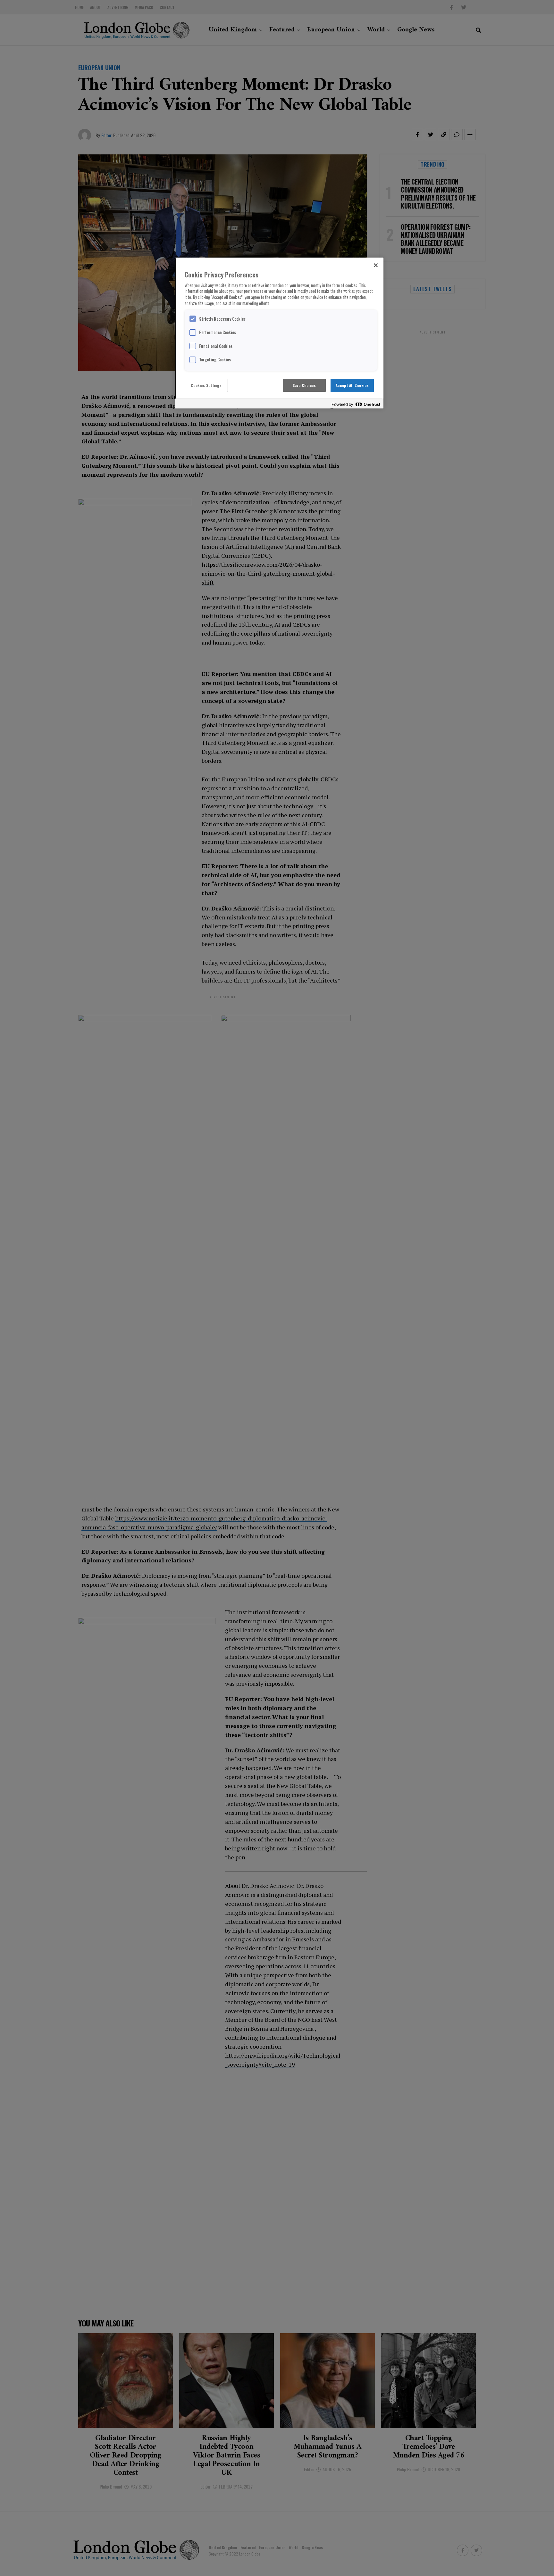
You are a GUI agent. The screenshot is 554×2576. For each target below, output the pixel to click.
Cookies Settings (206, 385)
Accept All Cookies (352, 385)
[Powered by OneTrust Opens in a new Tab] (356, 404)
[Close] (376, 265)
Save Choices (304, 385)
